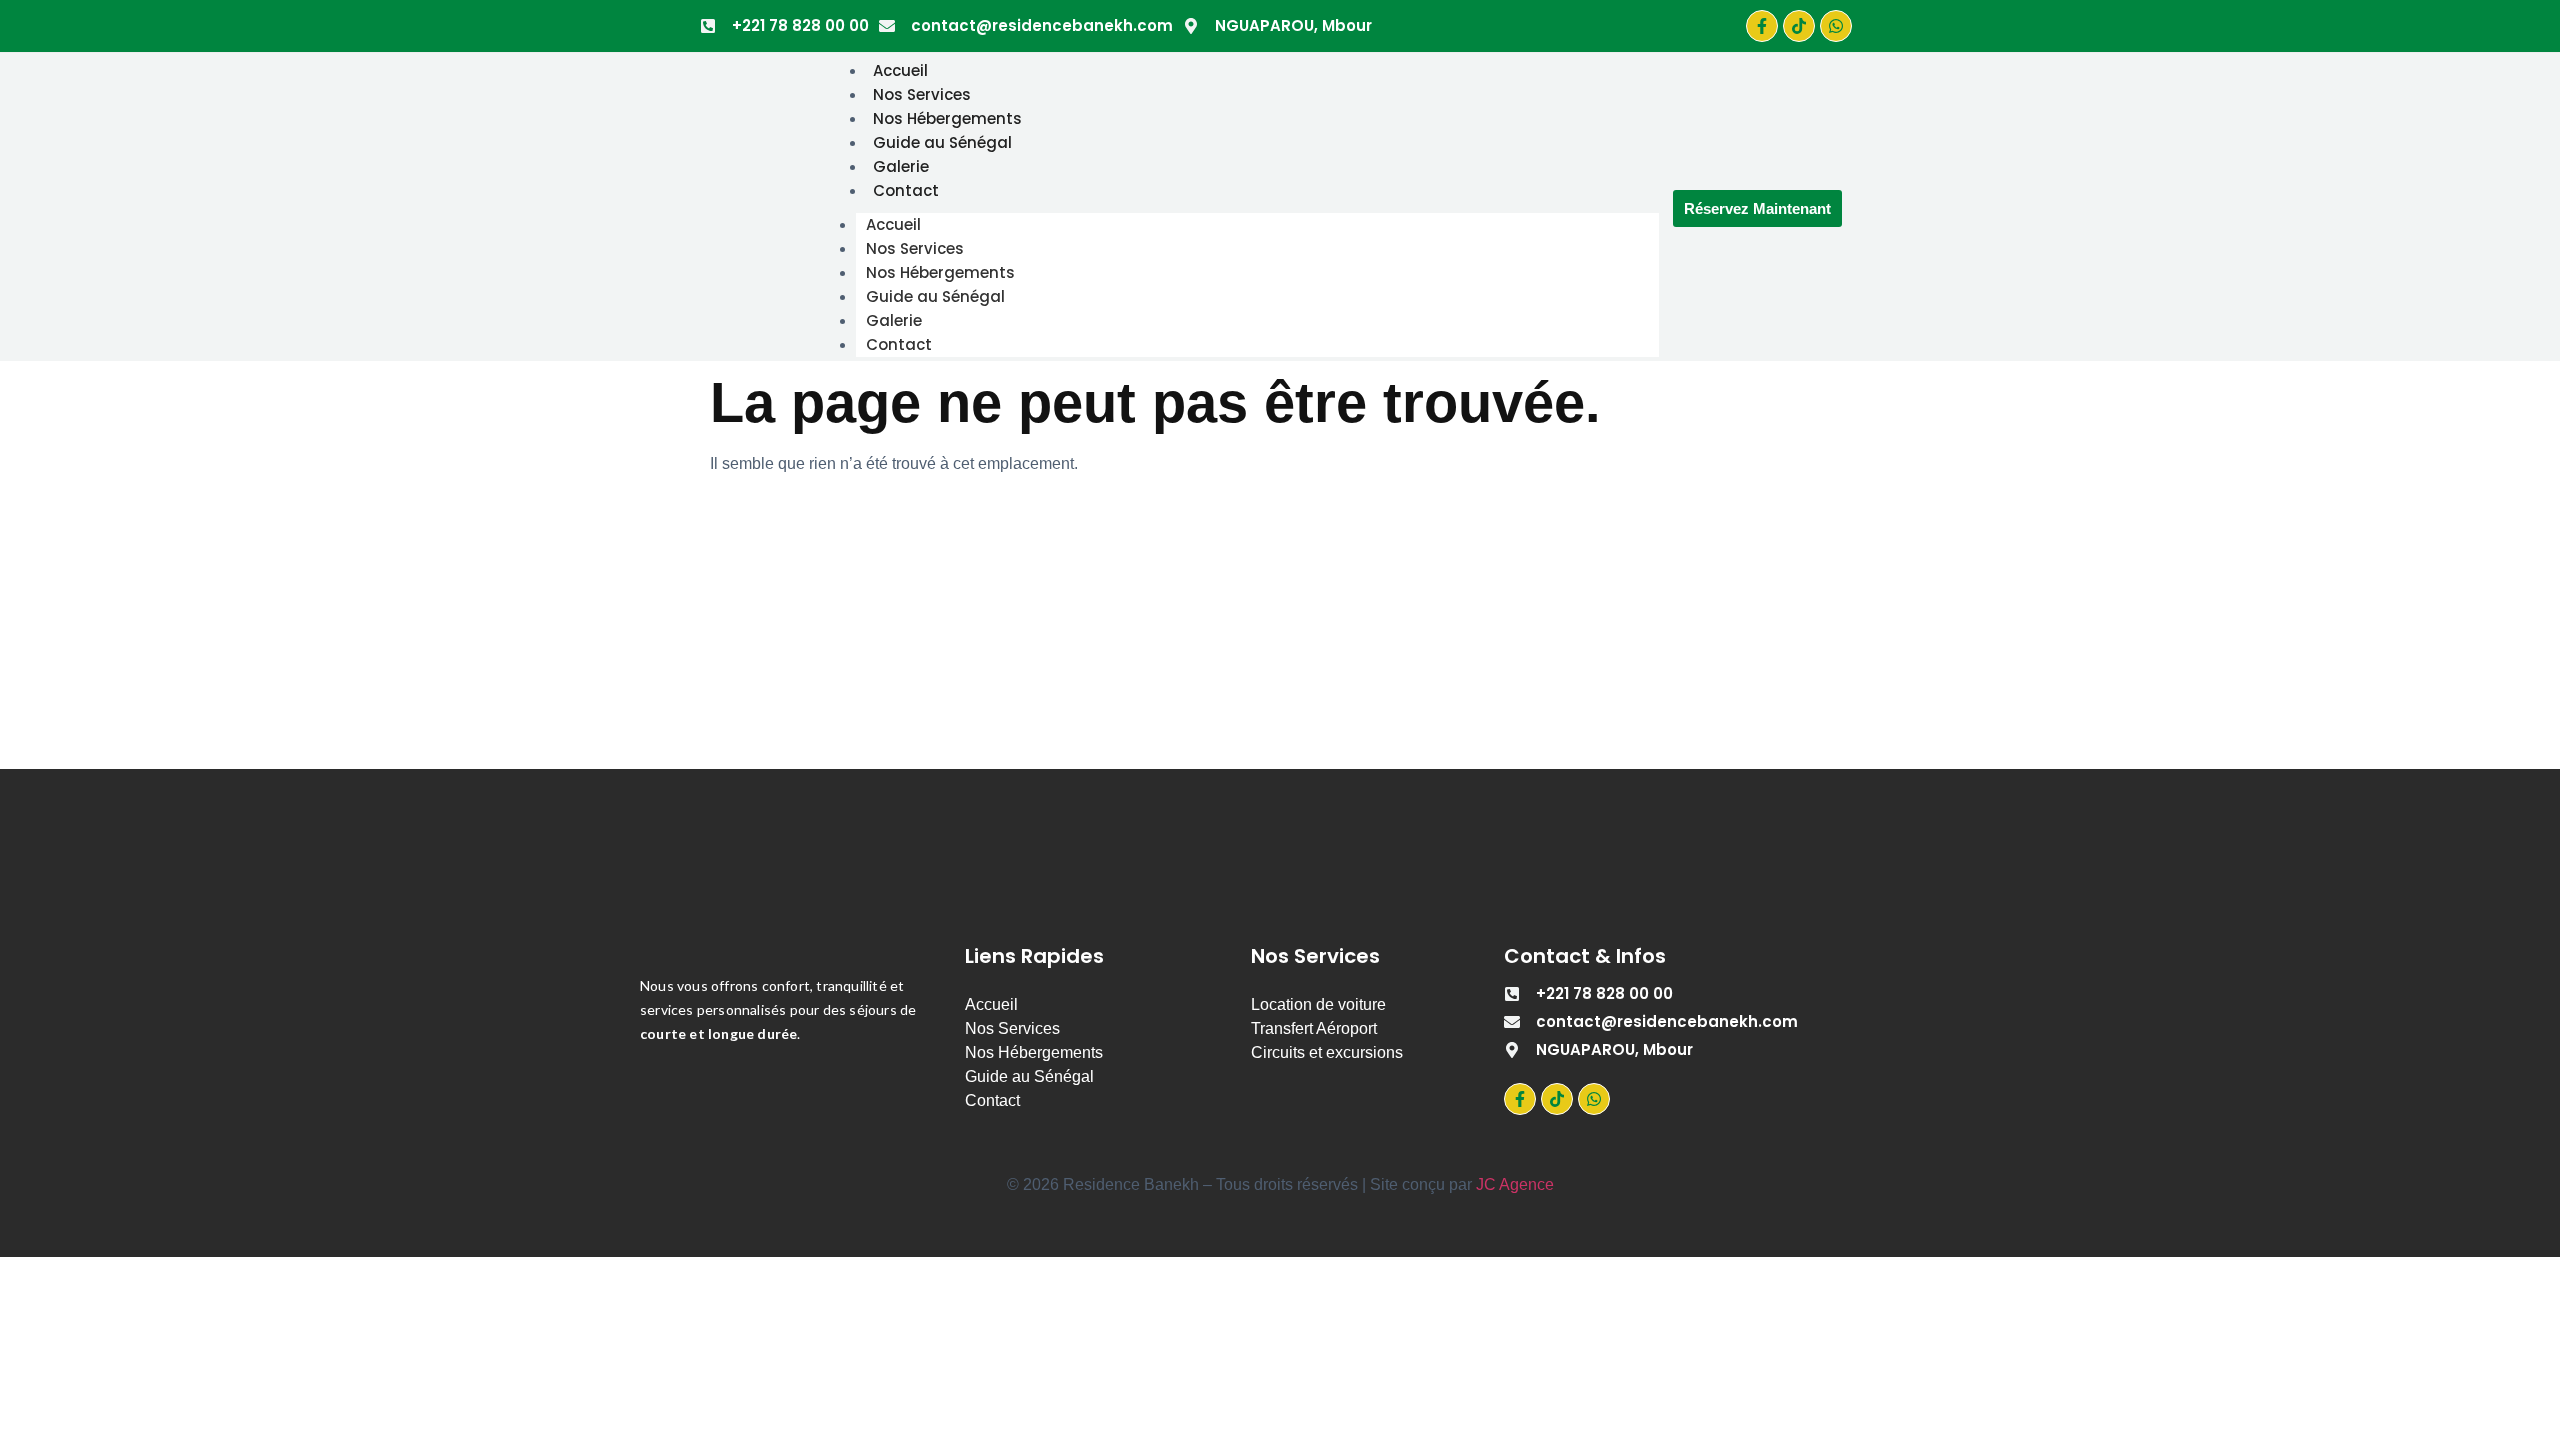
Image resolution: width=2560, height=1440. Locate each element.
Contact (906, 190)
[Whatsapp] (1836, 26)
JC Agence (1515, 1184)
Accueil (900, 70)
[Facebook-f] (1762, 26)
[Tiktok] (1799, 26)
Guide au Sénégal (942, 142)
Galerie (901, 166)
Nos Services (922, 94)
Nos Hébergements (947, 118)
